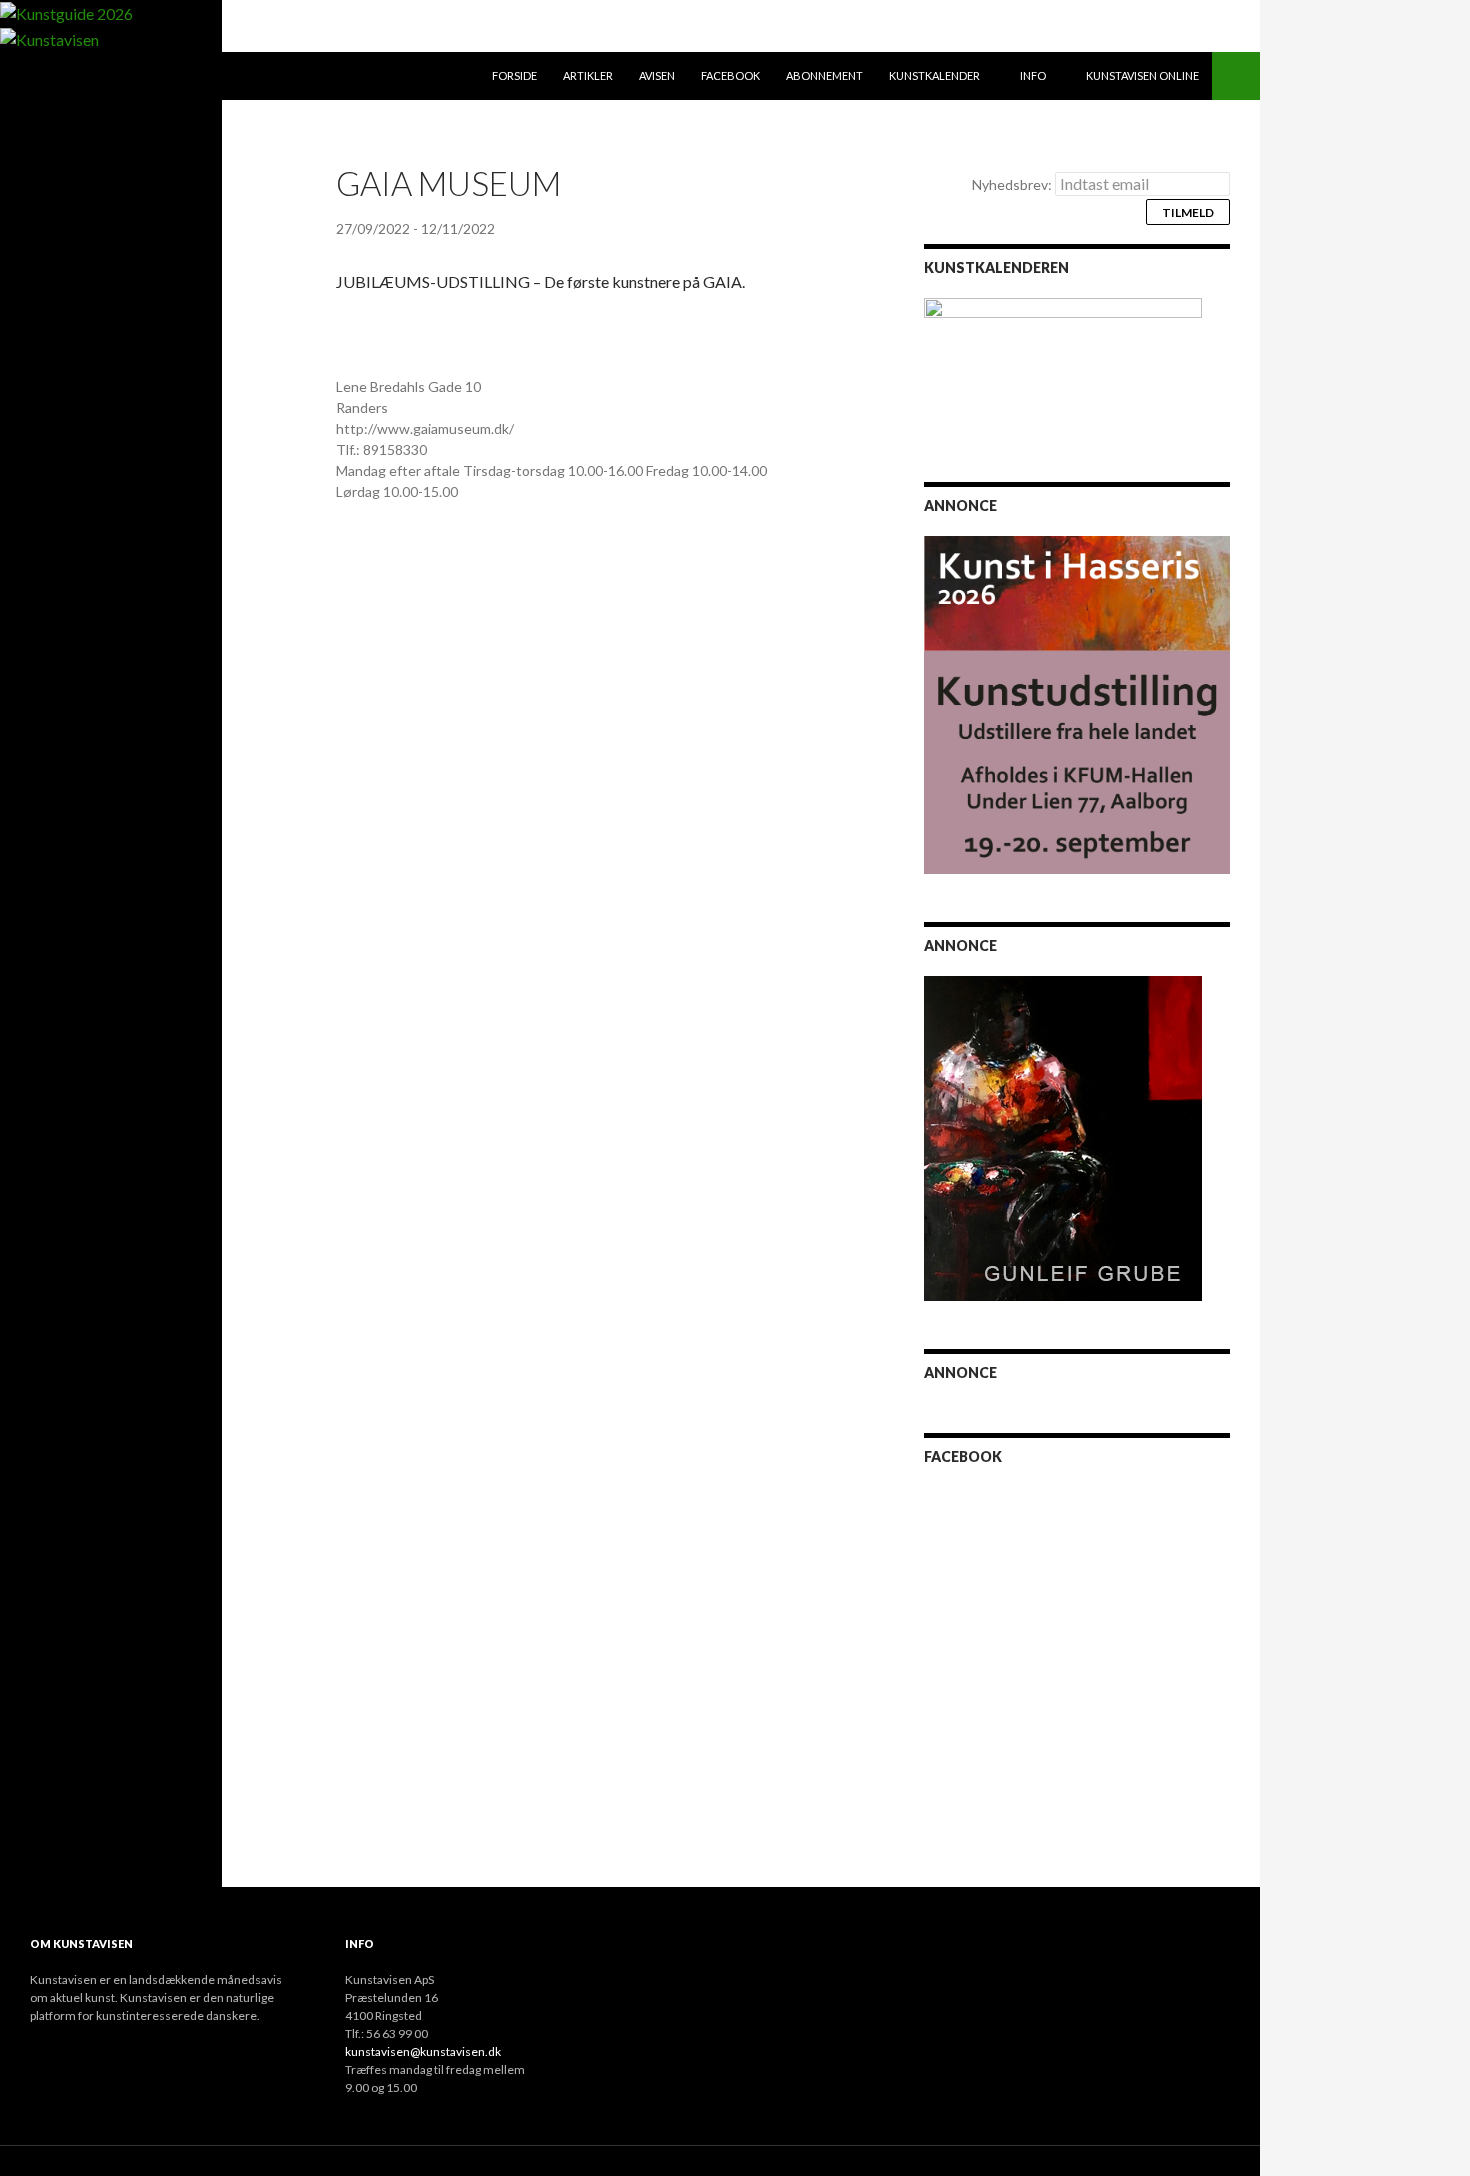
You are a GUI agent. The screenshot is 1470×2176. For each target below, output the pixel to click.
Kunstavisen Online (1142, 75)
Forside (514, 75)
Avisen (657, 75)
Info (1033, 75)
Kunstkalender (934, 75)
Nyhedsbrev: (1013, 184)
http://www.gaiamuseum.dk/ (425, 428)
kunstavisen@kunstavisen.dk (423, 2051)
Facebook (730, 75)
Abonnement (824, 75)
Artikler (588, 75)
